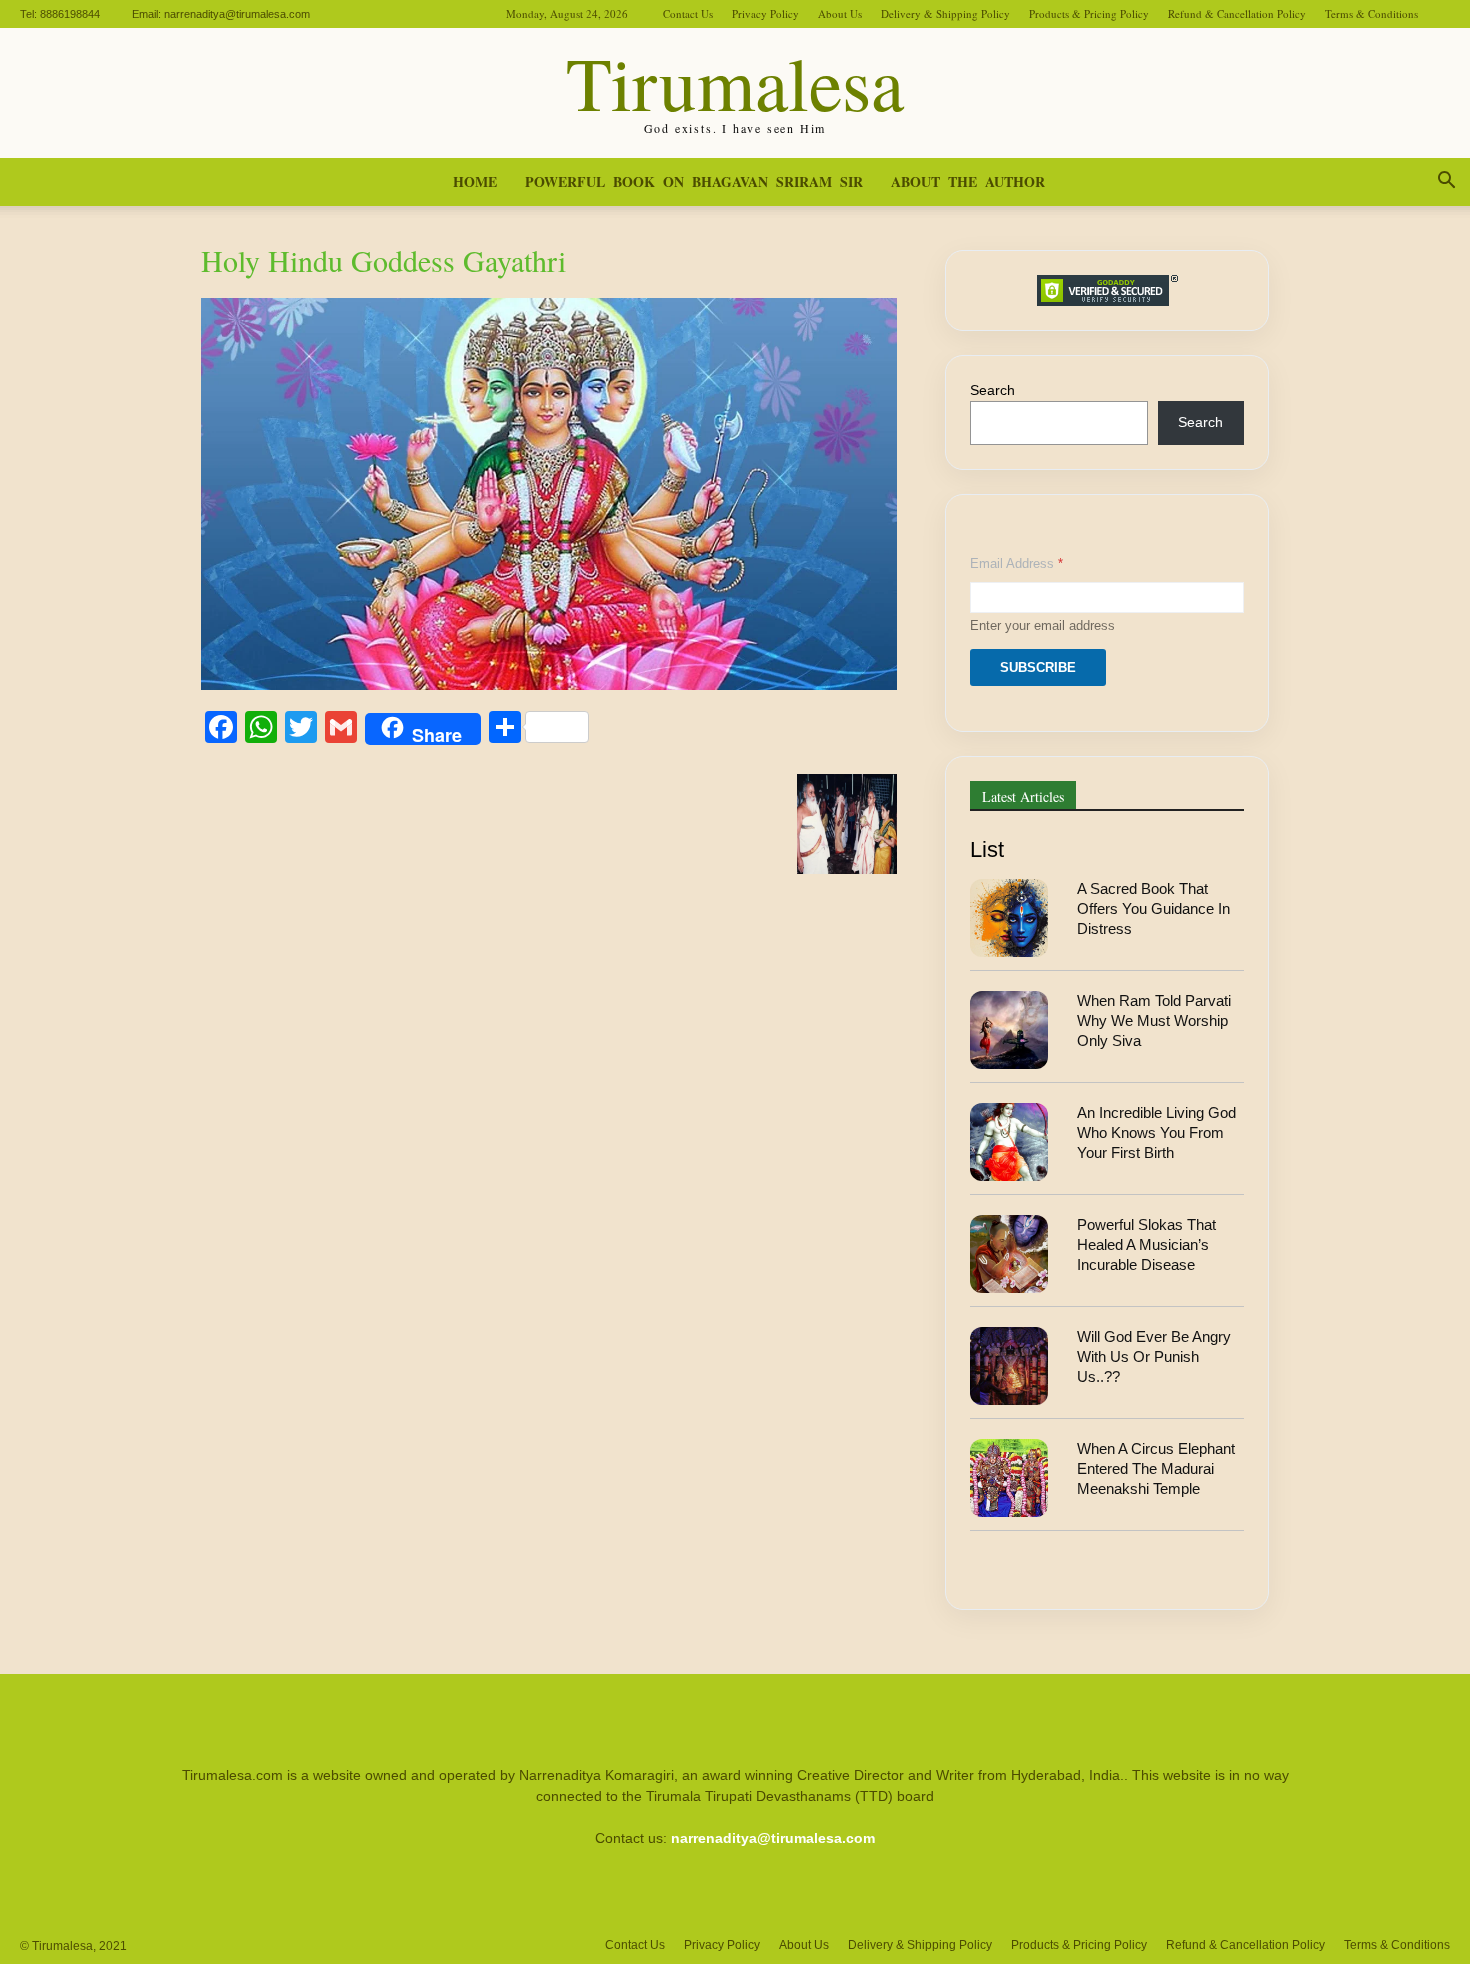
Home (475, 181)
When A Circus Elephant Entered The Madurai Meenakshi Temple (1156, 1469)
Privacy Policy (765, 13)
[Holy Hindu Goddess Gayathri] (549, 684)
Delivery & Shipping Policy (945, 13)
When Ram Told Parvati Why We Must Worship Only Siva (1154, 1021)
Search (992, 390)
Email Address (1016, 563)
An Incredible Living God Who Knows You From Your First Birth (1156, 1133)
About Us (840, 13)
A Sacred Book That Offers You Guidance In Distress (1153, 909)
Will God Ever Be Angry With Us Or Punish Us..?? (1154, 1357)
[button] (1446, 183)
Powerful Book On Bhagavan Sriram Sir (694, 181)
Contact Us (688, 13)
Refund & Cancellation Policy (1237, 13)
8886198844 (70, 14)
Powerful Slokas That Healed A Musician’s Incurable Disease (1146, 1245)
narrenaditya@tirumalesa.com (237, 14)
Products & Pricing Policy (1089, 13)
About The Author (968, 181)
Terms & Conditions (1371, 13)
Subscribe (1038, 667)
